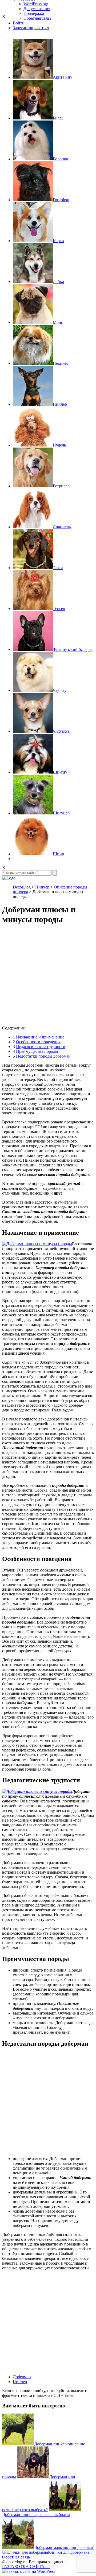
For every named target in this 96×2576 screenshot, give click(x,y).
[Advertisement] (48, 978)
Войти (19, 23)
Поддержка (34, 13)
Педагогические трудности (41, 1047)
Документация (37, 9)
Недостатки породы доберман (43, 1056)
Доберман (22, 2377)
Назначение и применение (40, 1037)
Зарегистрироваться (31, 28)
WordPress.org (36, 4)
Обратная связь (16, 2557)
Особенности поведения (38, 1042)
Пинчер (20, 2382)
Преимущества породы (37, 1051)
